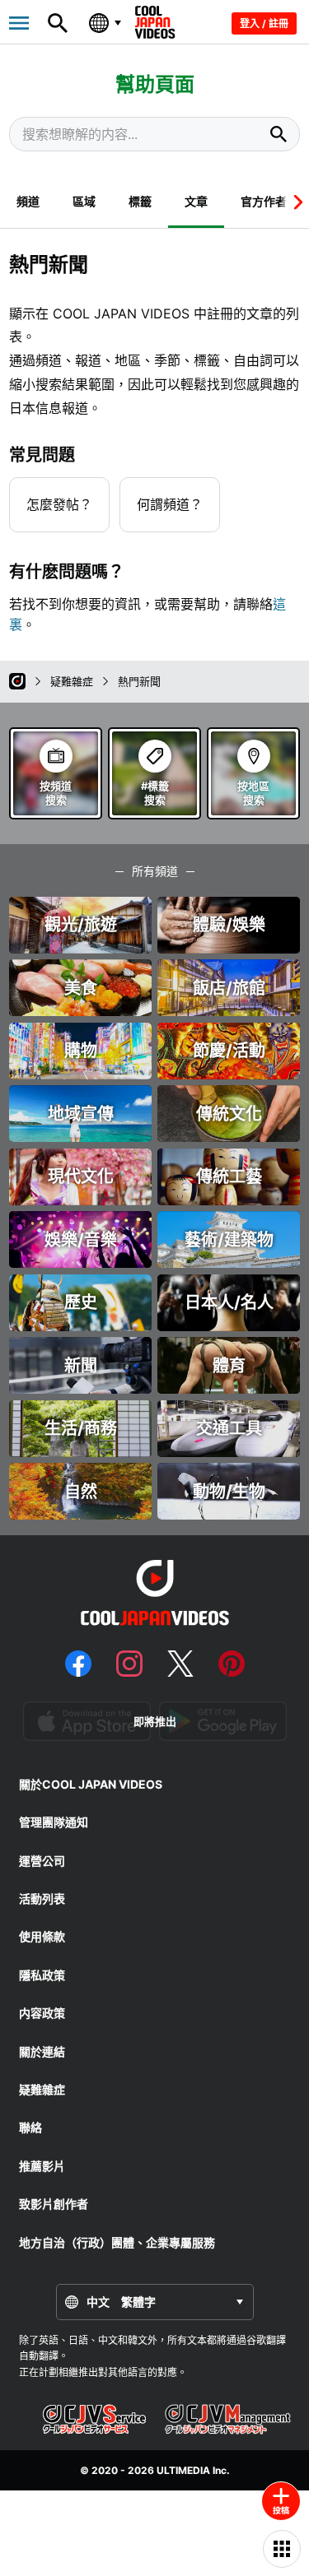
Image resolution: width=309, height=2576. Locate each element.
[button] (295, 202)
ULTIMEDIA (183, 2470)
